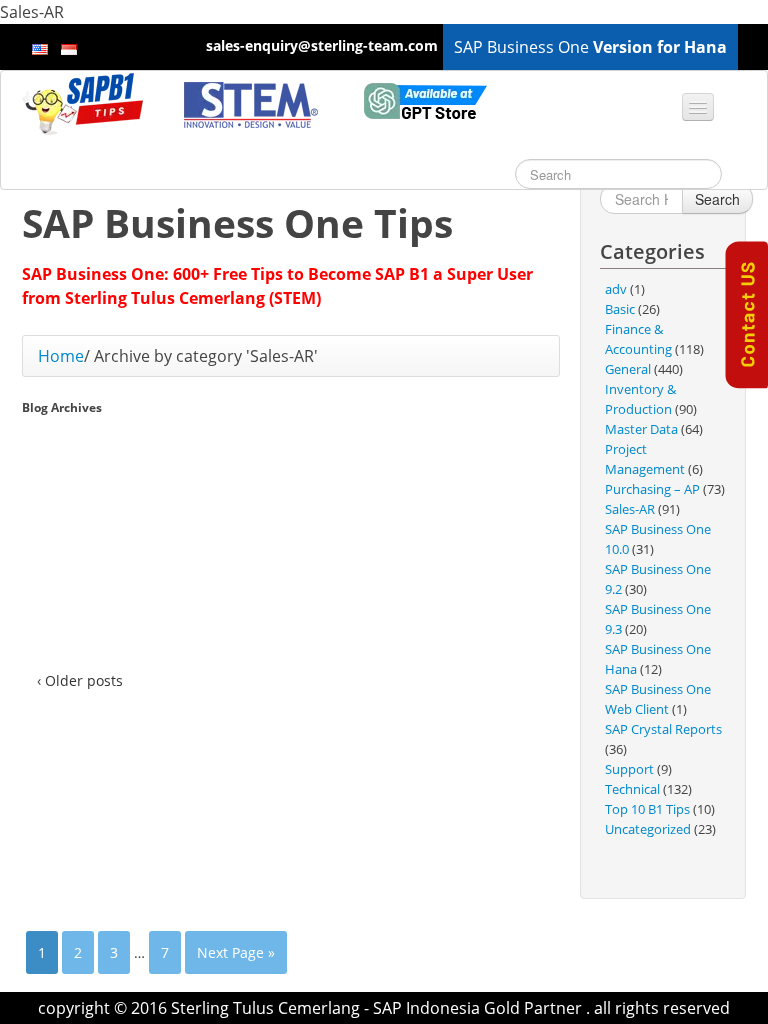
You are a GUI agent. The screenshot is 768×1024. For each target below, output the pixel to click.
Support (629, 769)
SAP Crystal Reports (663, 729)
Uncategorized (648, 829)
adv (616, 289)
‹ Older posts (80, 680)
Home (61, 356)
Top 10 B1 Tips (647, 809)
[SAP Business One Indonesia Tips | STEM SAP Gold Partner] (85, 103)
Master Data (641, 429)
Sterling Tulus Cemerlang (265, 1008)
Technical (632, 789)
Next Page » (236, 952)
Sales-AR (630, 509)
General (628, 369)
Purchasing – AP (652, 489)
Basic (620, 309)
